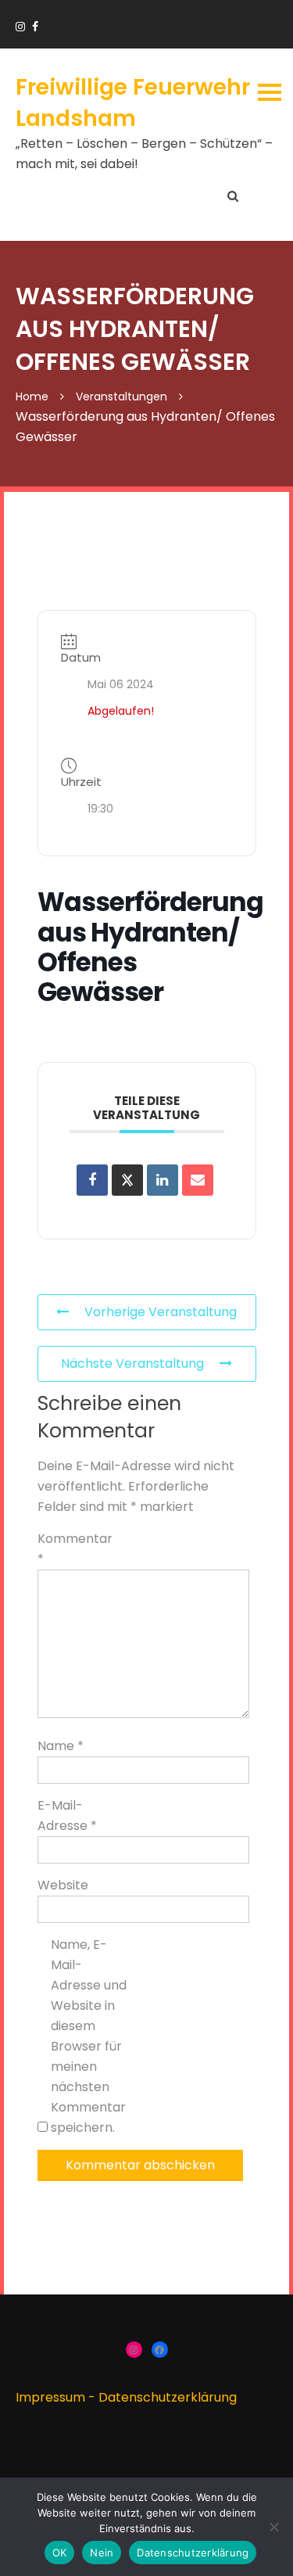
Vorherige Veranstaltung (161, 1312)
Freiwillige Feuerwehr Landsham (133, 102)
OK (60, 2553)
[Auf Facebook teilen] (92, 1180)
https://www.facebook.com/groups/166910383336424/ (35, 27)
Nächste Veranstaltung (132, 1363)
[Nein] (273, 2527)
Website (63, 1885)
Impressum (50, 2397)
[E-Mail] (198, 1180)
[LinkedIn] (163, 1180)
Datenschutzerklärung (168, 2397)
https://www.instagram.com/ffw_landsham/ (20, 27)
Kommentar (75, 1549)
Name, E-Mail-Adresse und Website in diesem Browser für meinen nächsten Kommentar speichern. (89, 2036)
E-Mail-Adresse (67, 1815)
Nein (102, 2553)
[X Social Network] (127, 1180)
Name (61, 1746)
